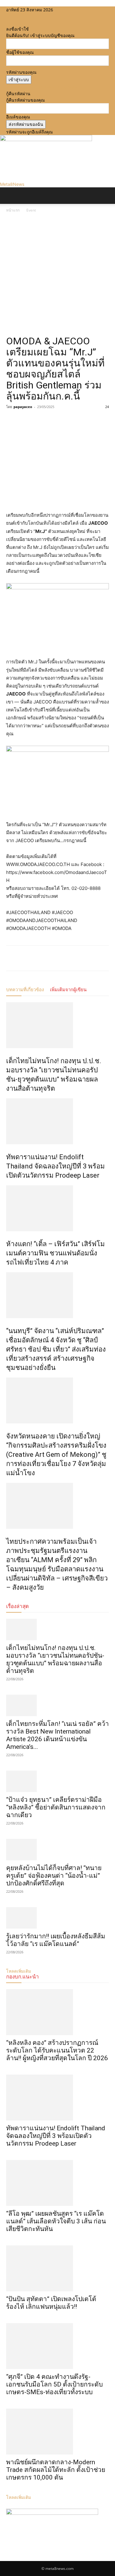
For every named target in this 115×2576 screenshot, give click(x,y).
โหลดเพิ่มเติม (19, 2497)
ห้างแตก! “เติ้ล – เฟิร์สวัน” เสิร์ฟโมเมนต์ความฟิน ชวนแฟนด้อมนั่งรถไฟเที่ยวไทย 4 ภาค (56, 1253)
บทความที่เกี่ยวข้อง (25, 990)
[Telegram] (55, 421)
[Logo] (1, 207)
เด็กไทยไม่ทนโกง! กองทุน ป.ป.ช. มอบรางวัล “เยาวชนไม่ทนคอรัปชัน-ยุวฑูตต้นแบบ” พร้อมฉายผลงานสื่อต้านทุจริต (55, 1659)
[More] (69, 421)
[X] (18, 16)
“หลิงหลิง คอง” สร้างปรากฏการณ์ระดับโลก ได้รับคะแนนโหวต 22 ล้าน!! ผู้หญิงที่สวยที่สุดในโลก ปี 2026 (57, 2050)
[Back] (8, 22)
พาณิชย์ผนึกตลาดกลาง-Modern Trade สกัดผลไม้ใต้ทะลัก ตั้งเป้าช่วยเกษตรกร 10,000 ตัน (56, 2470)
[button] (10, 196)
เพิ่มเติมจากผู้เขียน (68, 990)
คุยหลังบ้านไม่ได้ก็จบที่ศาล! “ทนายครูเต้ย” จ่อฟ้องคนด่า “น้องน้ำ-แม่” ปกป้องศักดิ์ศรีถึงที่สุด (54, 1876)
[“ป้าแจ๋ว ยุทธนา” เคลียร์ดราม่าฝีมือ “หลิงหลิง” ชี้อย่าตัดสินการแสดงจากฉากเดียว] (57, 1781)
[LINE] (40, 421)
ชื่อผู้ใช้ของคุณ (20, 52)
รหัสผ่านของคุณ (21, 72)
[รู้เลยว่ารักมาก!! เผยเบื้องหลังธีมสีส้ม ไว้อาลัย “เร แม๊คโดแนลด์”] (57, 1918)
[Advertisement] (57, 274)
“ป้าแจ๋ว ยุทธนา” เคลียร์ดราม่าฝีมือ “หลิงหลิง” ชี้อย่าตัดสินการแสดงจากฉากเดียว (56, 1807)
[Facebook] (8, 16)
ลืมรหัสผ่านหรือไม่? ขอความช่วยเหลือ (41, 87)
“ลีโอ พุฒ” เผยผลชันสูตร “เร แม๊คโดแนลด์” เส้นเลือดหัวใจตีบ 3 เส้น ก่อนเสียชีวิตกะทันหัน (56, 2221)
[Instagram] (13, 16)
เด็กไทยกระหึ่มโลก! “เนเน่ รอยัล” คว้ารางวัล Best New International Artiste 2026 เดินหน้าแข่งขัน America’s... (57, 1735)
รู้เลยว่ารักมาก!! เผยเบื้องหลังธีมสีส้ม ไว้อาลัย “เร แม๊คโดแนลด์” (56, 1940)
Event (31, 210)
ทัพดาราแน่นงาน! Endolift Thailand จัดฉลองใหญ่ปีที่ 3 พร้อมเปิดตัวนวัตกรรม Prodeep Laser (56, 1166)
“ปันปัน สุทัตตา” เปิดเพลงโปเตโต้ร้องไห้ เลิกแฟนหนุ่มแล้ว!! (51, 2303)
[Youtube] (22, 16)
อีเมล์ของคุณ (18, 117)
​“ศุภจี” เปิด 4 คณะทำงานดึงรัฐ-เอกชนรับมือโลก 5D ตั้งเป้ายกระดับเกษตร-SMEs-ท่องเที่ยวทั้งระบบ (54, 2384)
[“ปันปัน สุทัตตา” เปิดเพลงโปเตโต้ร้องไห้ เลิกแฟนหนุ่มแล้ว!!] (57, 2268)
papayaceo (23, 407)
